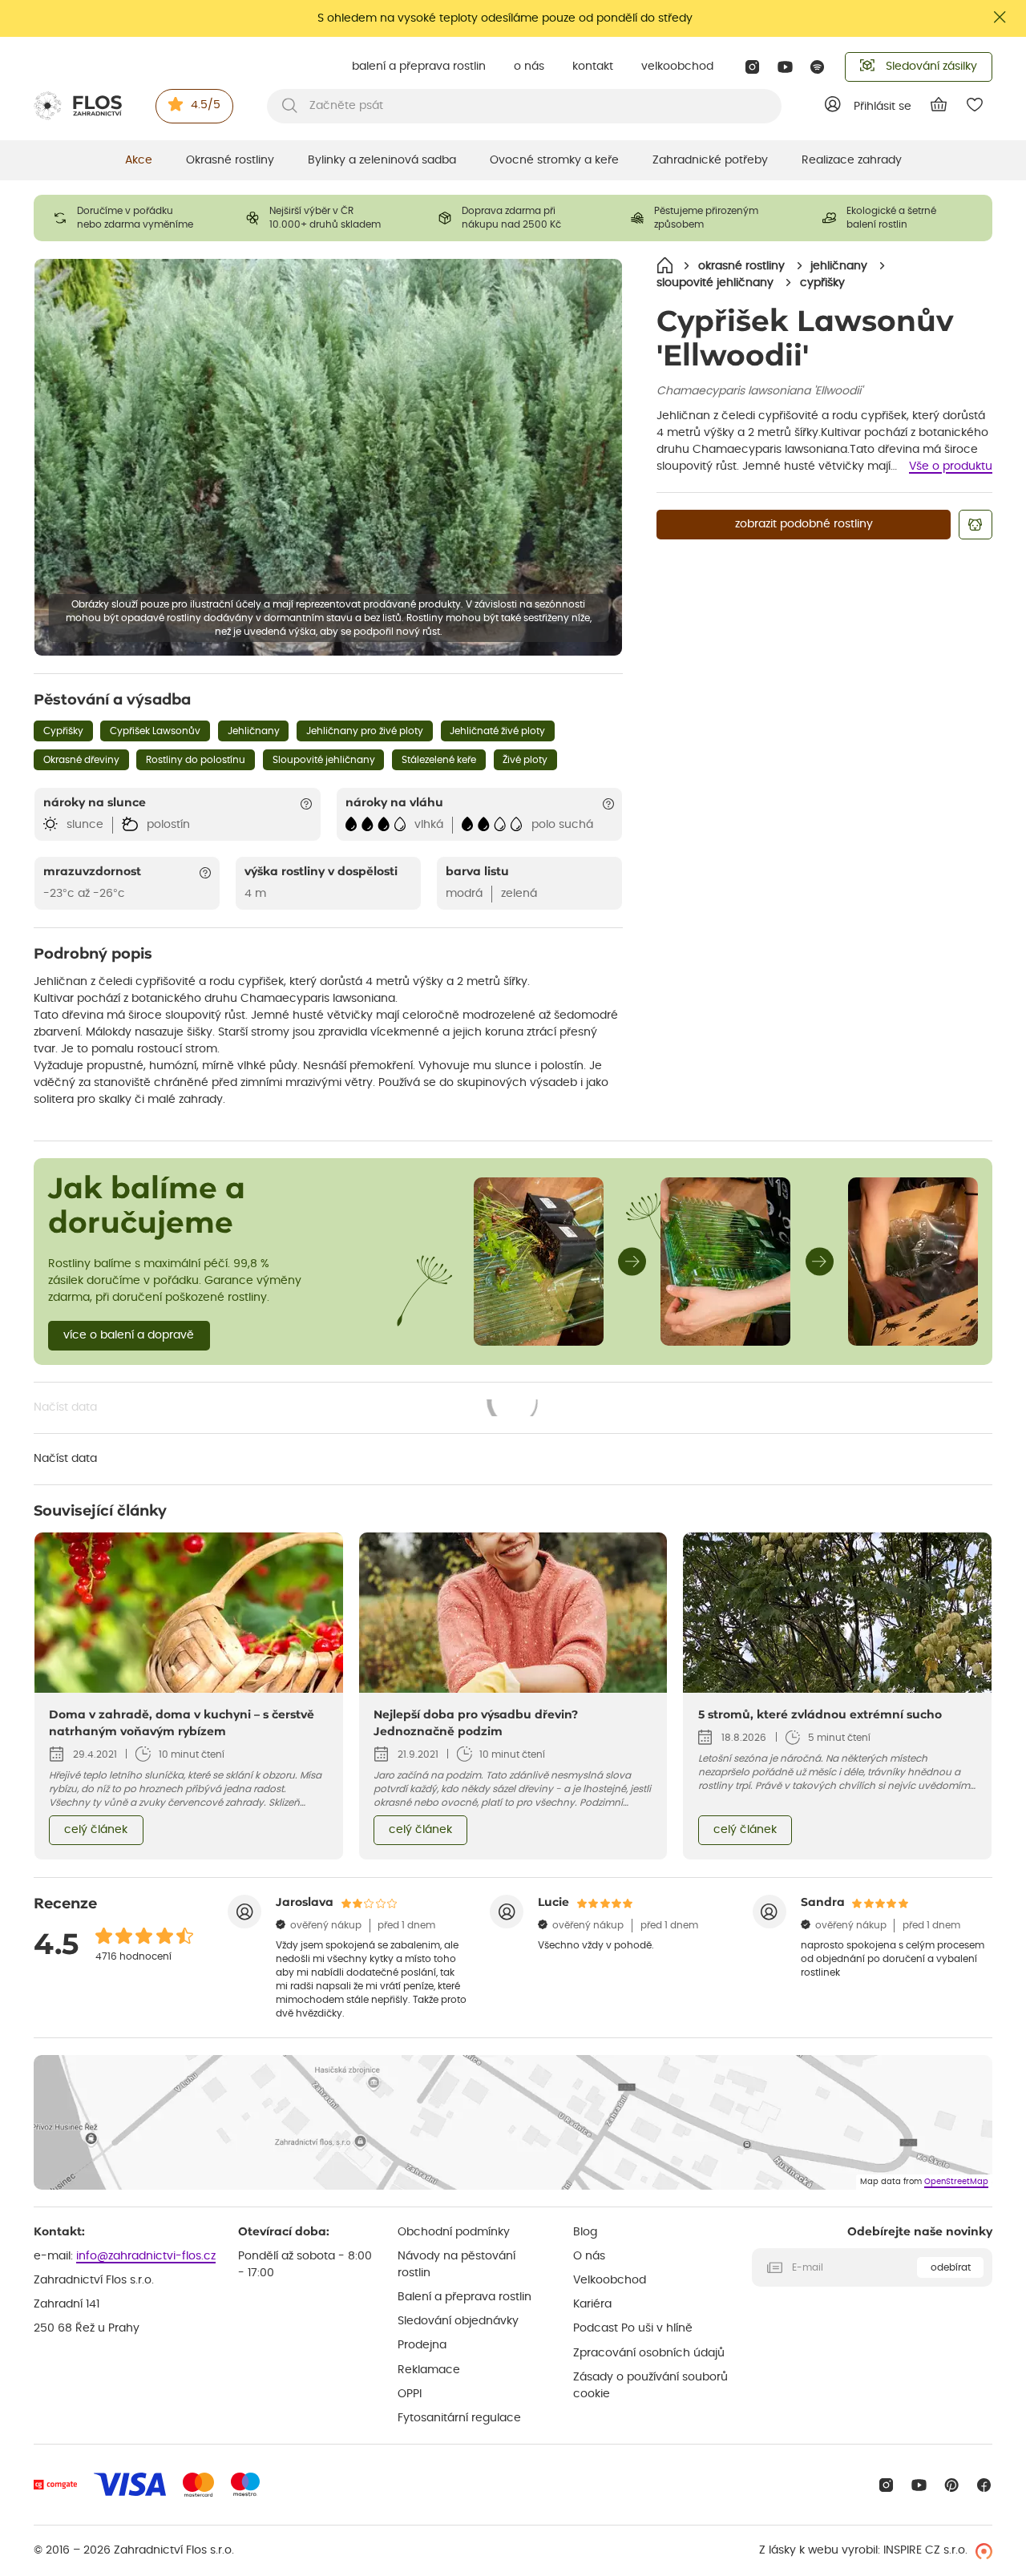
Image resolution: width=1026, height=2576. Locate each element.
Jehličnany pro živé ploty (365, 731)
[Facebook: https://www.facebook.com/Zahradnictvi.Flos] (984, 2485)
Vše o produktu (951, 466)
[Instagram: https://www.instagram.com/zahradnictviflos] (752, 67)
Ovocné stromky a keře (554, 160)
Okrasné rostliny (230, 160)
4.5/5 (206, 105)
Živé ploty (525, 760)
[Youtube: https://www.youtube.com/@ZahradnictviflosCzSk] (785, 67)
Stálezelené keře (439, 760)
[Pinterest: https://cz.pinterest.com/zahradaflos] (952, 2485)
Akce (139, 160)
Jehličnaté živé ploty (497, 731)
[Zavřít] (1000, 17)
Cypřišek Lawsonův (155, 731)
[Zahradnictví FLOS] (78, 106)
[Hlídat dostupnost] (976, 525)
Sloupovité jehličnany (324, 760)
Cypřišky (63, 731)
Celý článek (96, 1830)
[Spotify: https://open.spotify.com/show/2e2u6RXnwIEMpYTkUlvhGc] (818, 67)
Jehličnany (254, 731)
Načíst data (287, 1409)
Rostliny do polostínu (196, 760)
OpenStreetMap (956, 2182)
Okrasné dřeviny (81, 760)
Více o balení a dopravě (129, 1335)
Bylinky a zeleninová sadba (382, 160)
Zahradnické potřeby (710, 160)
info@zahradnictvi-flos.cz (146, 2256)
